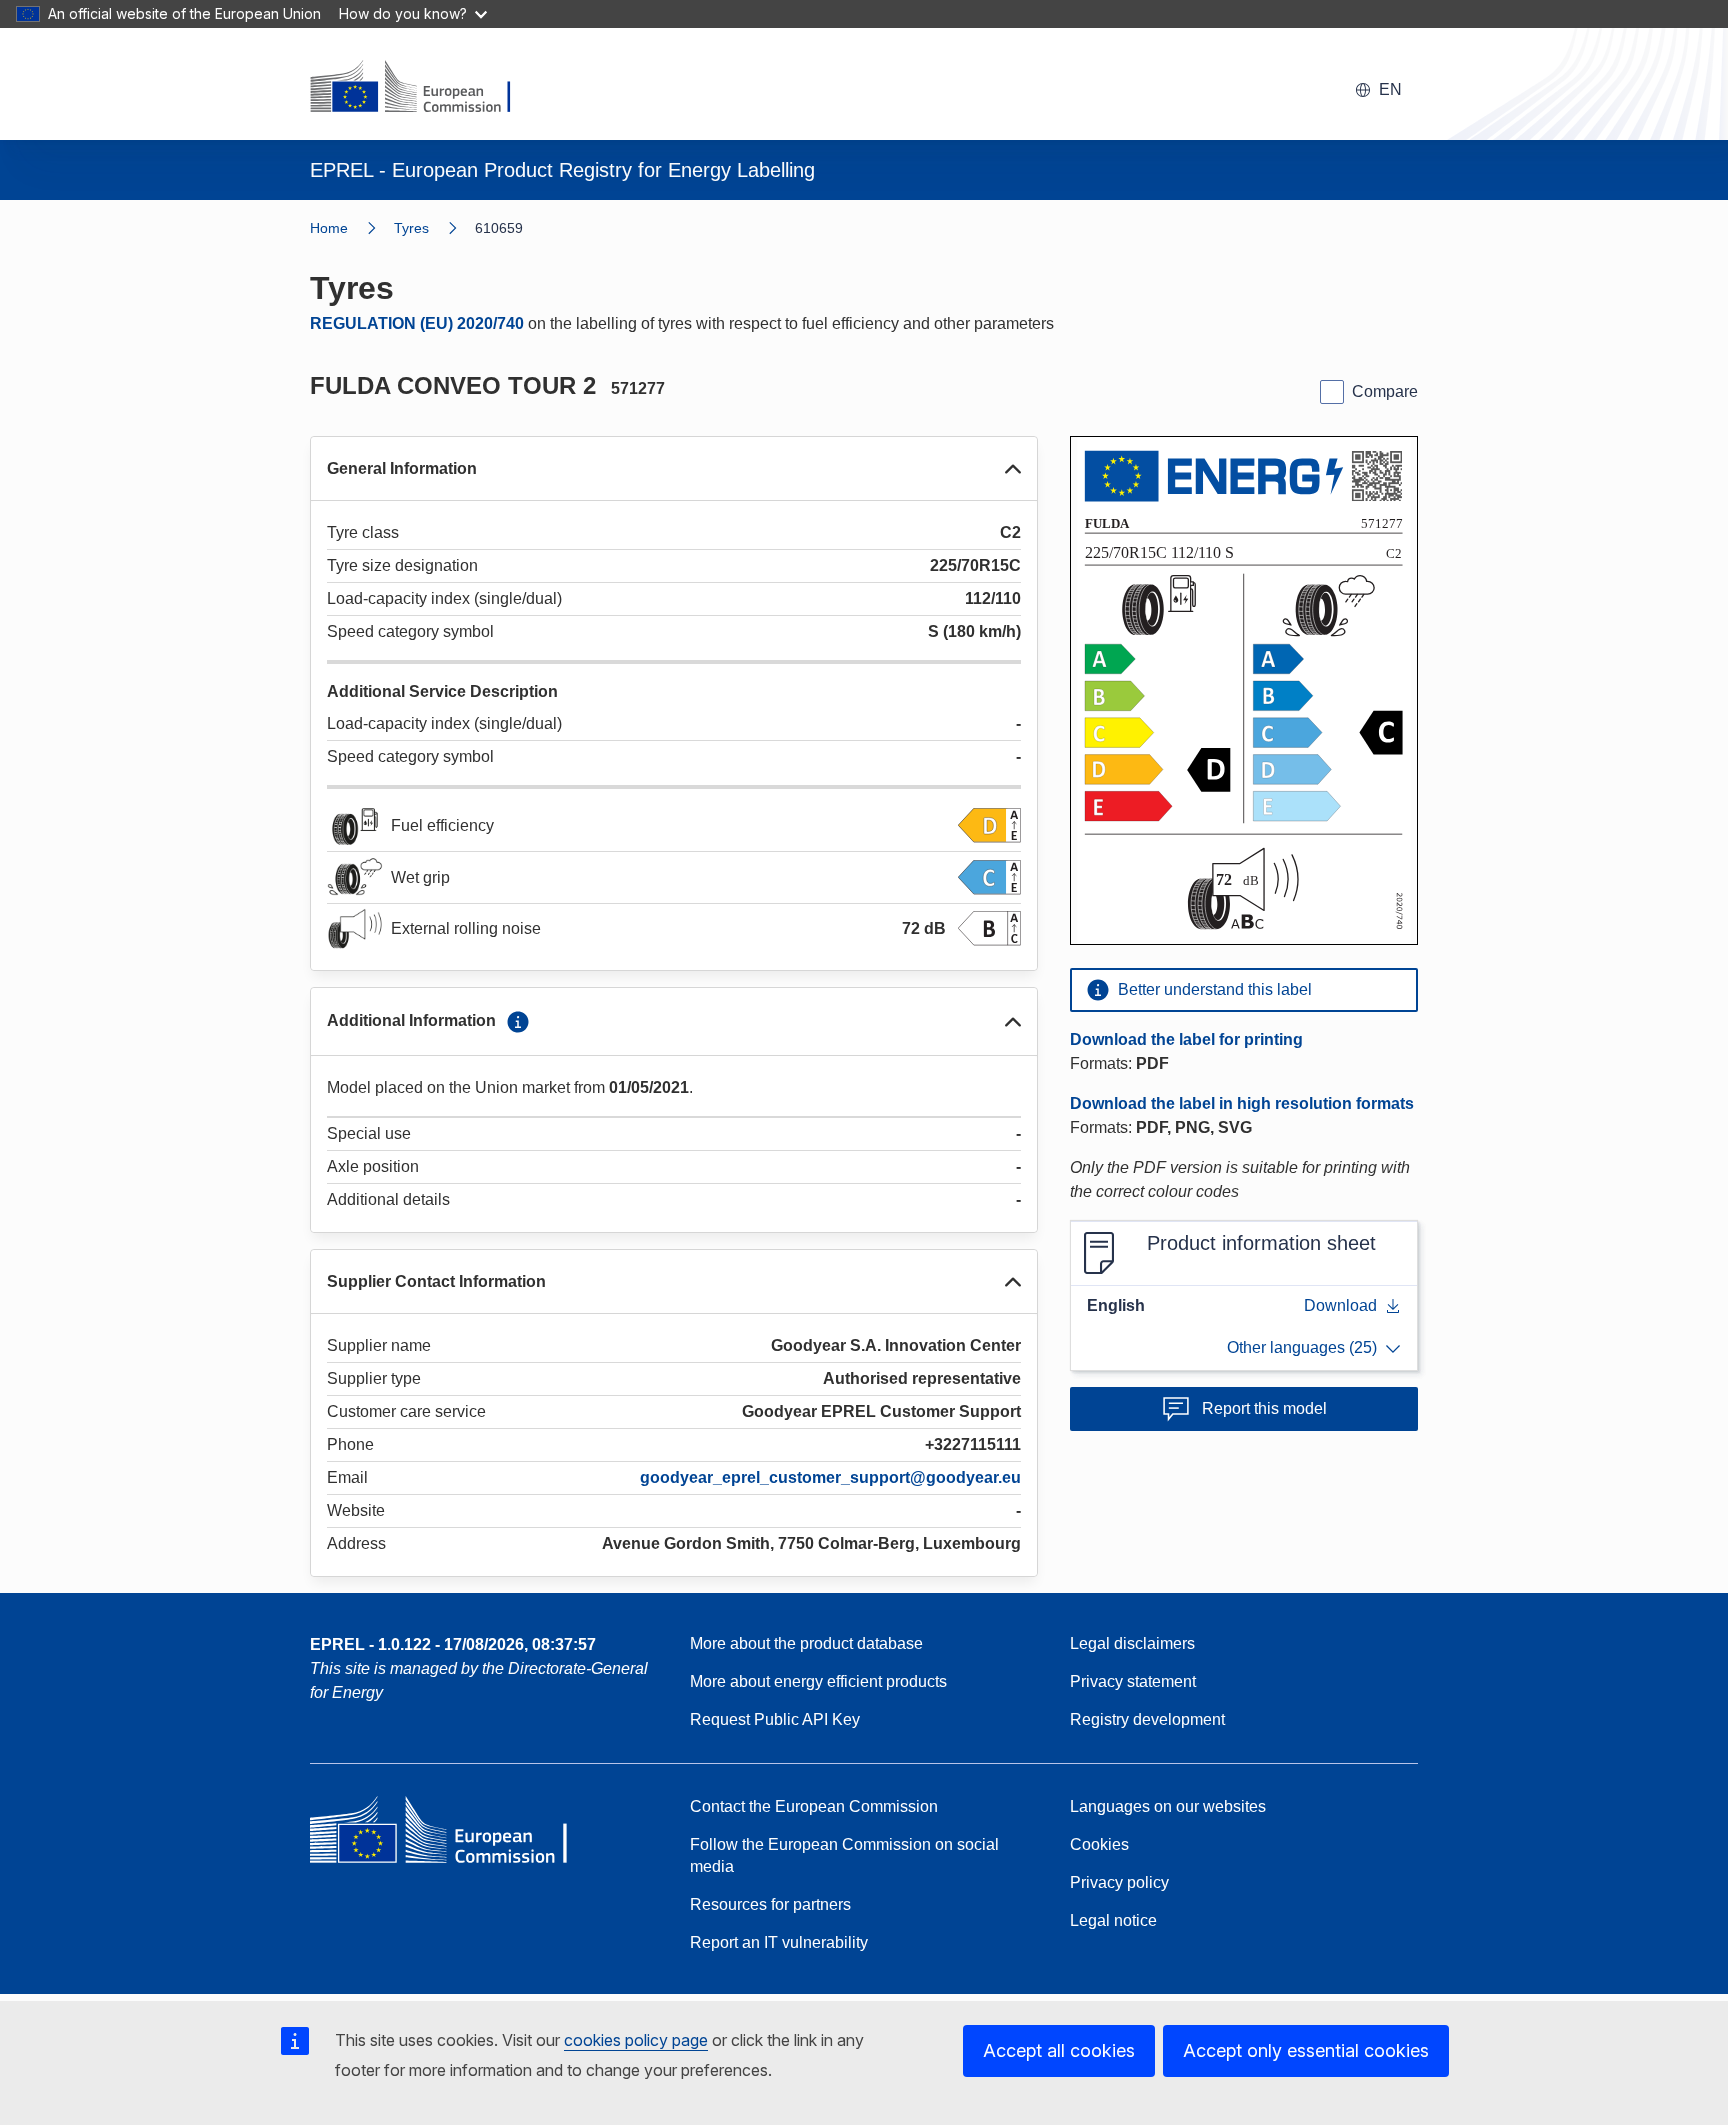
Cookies (1099, 1844)
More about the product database (806, 1643)
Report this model (1264, 1408)
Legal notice (1113, 1920)
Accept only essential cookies (1306, 2050)
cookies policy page (636, 2040)
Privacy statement (1133, 1681)
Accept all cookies (1059, 2050)
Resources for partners (770, 1904)
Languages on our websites (1168, 1806)
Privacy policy (1119, 1882)
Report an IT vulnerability (779, 1942)
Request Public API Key (775, 1719)
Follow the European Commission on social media (844, 1855)
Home (329, 228)
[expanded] (1013, 469)
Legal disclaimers (1132, 1643)
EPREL (453, 1644)
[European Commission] (423, 88)
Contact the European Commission (814, 1806)
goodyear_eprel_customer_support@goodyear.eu (830, 1477)
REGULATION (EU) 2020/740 (417, 323)
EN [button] (1390, 89)
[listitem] (434, 228)
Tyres (411, 228)
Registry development (1147, 1719)
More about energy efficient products (818, 1681)
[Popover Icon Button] (518, 1022)
